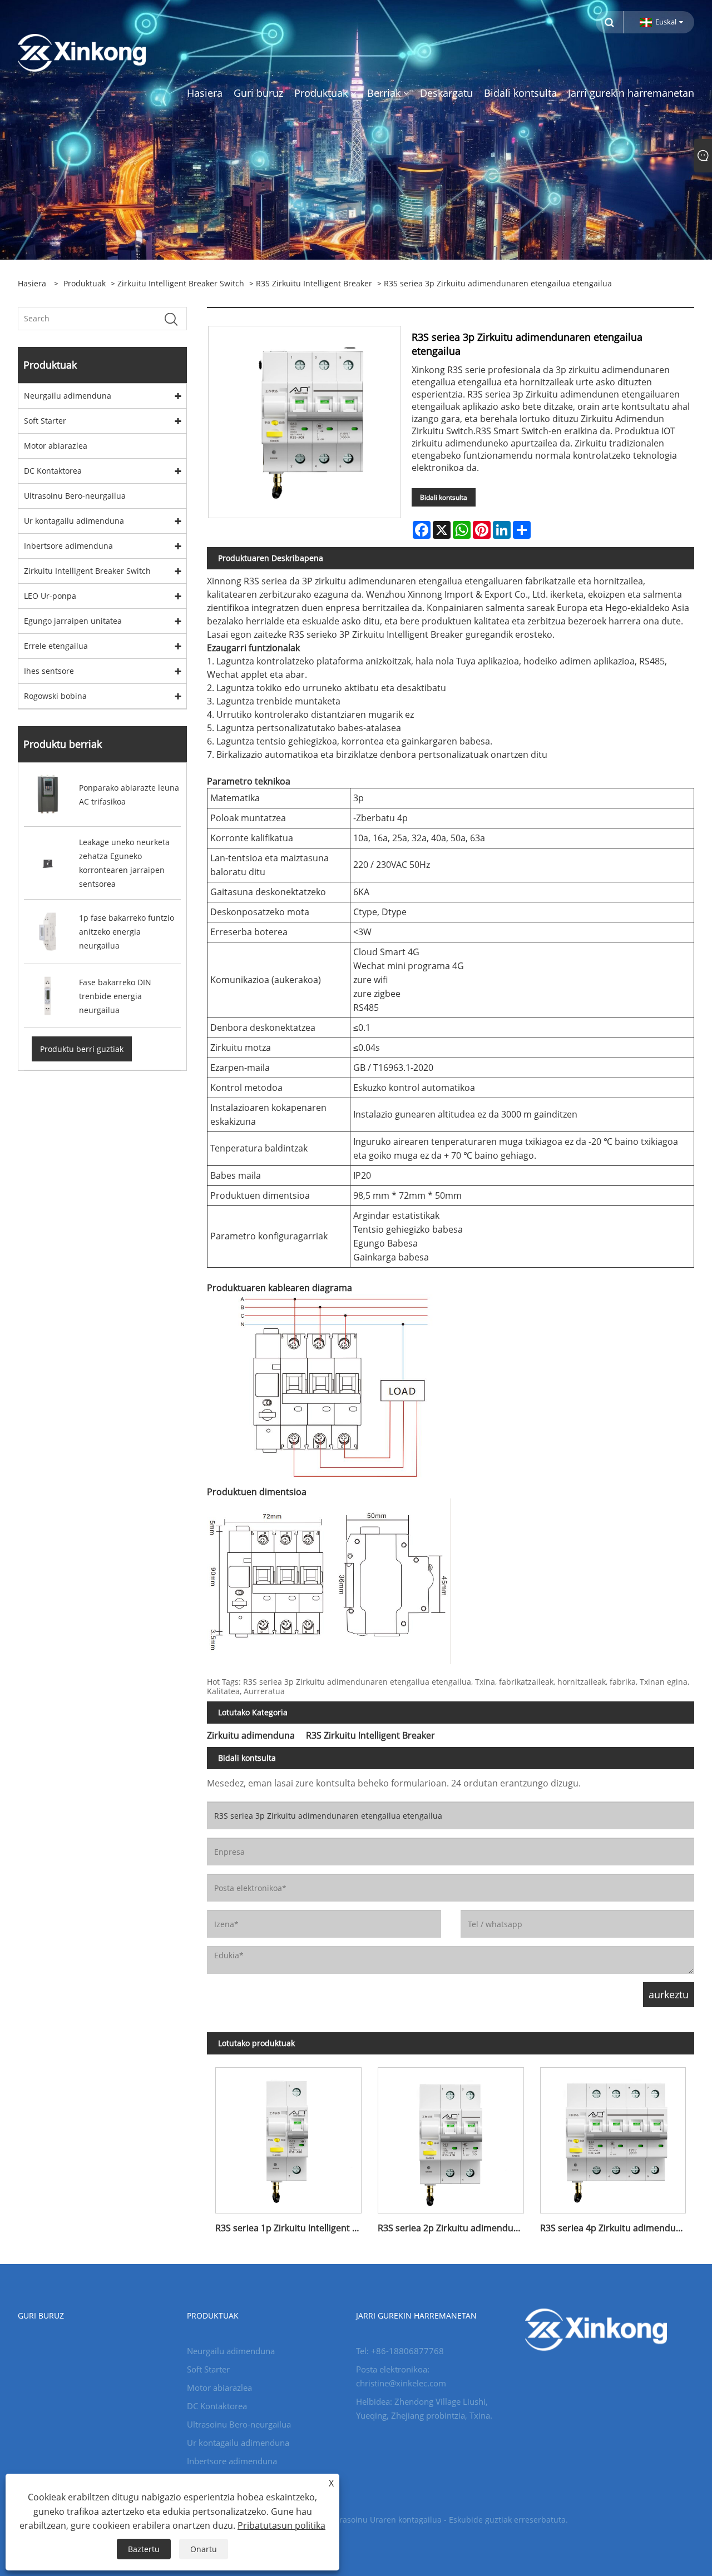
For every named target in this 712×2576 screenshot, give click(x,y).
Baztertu (144, 2549)
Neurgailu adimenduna (68, 396)
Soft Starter (45, 421)
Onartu (204, 2549)
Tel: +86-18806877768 (400, 2351)
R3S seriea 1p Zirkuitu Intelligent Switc (292, 2228)
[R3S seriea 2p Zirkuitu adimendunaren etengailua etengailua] (451, 2136)
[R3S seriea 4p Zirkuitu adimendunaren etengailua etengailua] (613, 2136)
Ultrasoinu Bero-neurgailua (75, 496)
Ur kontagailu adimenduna (74, 521)
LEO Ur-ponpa (50, 596)
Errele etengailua (56, 646)
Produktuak (85, 283)
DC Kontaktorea (53, 471)
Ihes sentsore (49, 671)
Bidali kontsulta (444, 497)
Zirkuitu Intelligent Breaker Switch (181, 283)
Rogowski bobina (55, 696)
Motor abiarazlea (56, 446)
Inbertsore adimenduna (68, 546)
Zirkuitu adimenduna (251, 1735)
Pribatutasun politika (281, 2525)
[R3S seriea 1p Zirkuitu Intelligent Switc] (288, 2136)
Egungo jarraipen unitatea (73, 621)
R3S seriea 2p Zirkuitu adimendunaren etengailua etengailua (455, 2228)
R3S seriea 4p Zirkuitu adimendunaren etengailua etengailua (617, 2228)
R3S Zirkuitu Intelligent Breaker (314, 283)
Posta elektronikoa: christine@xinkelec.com (401, 2376)
